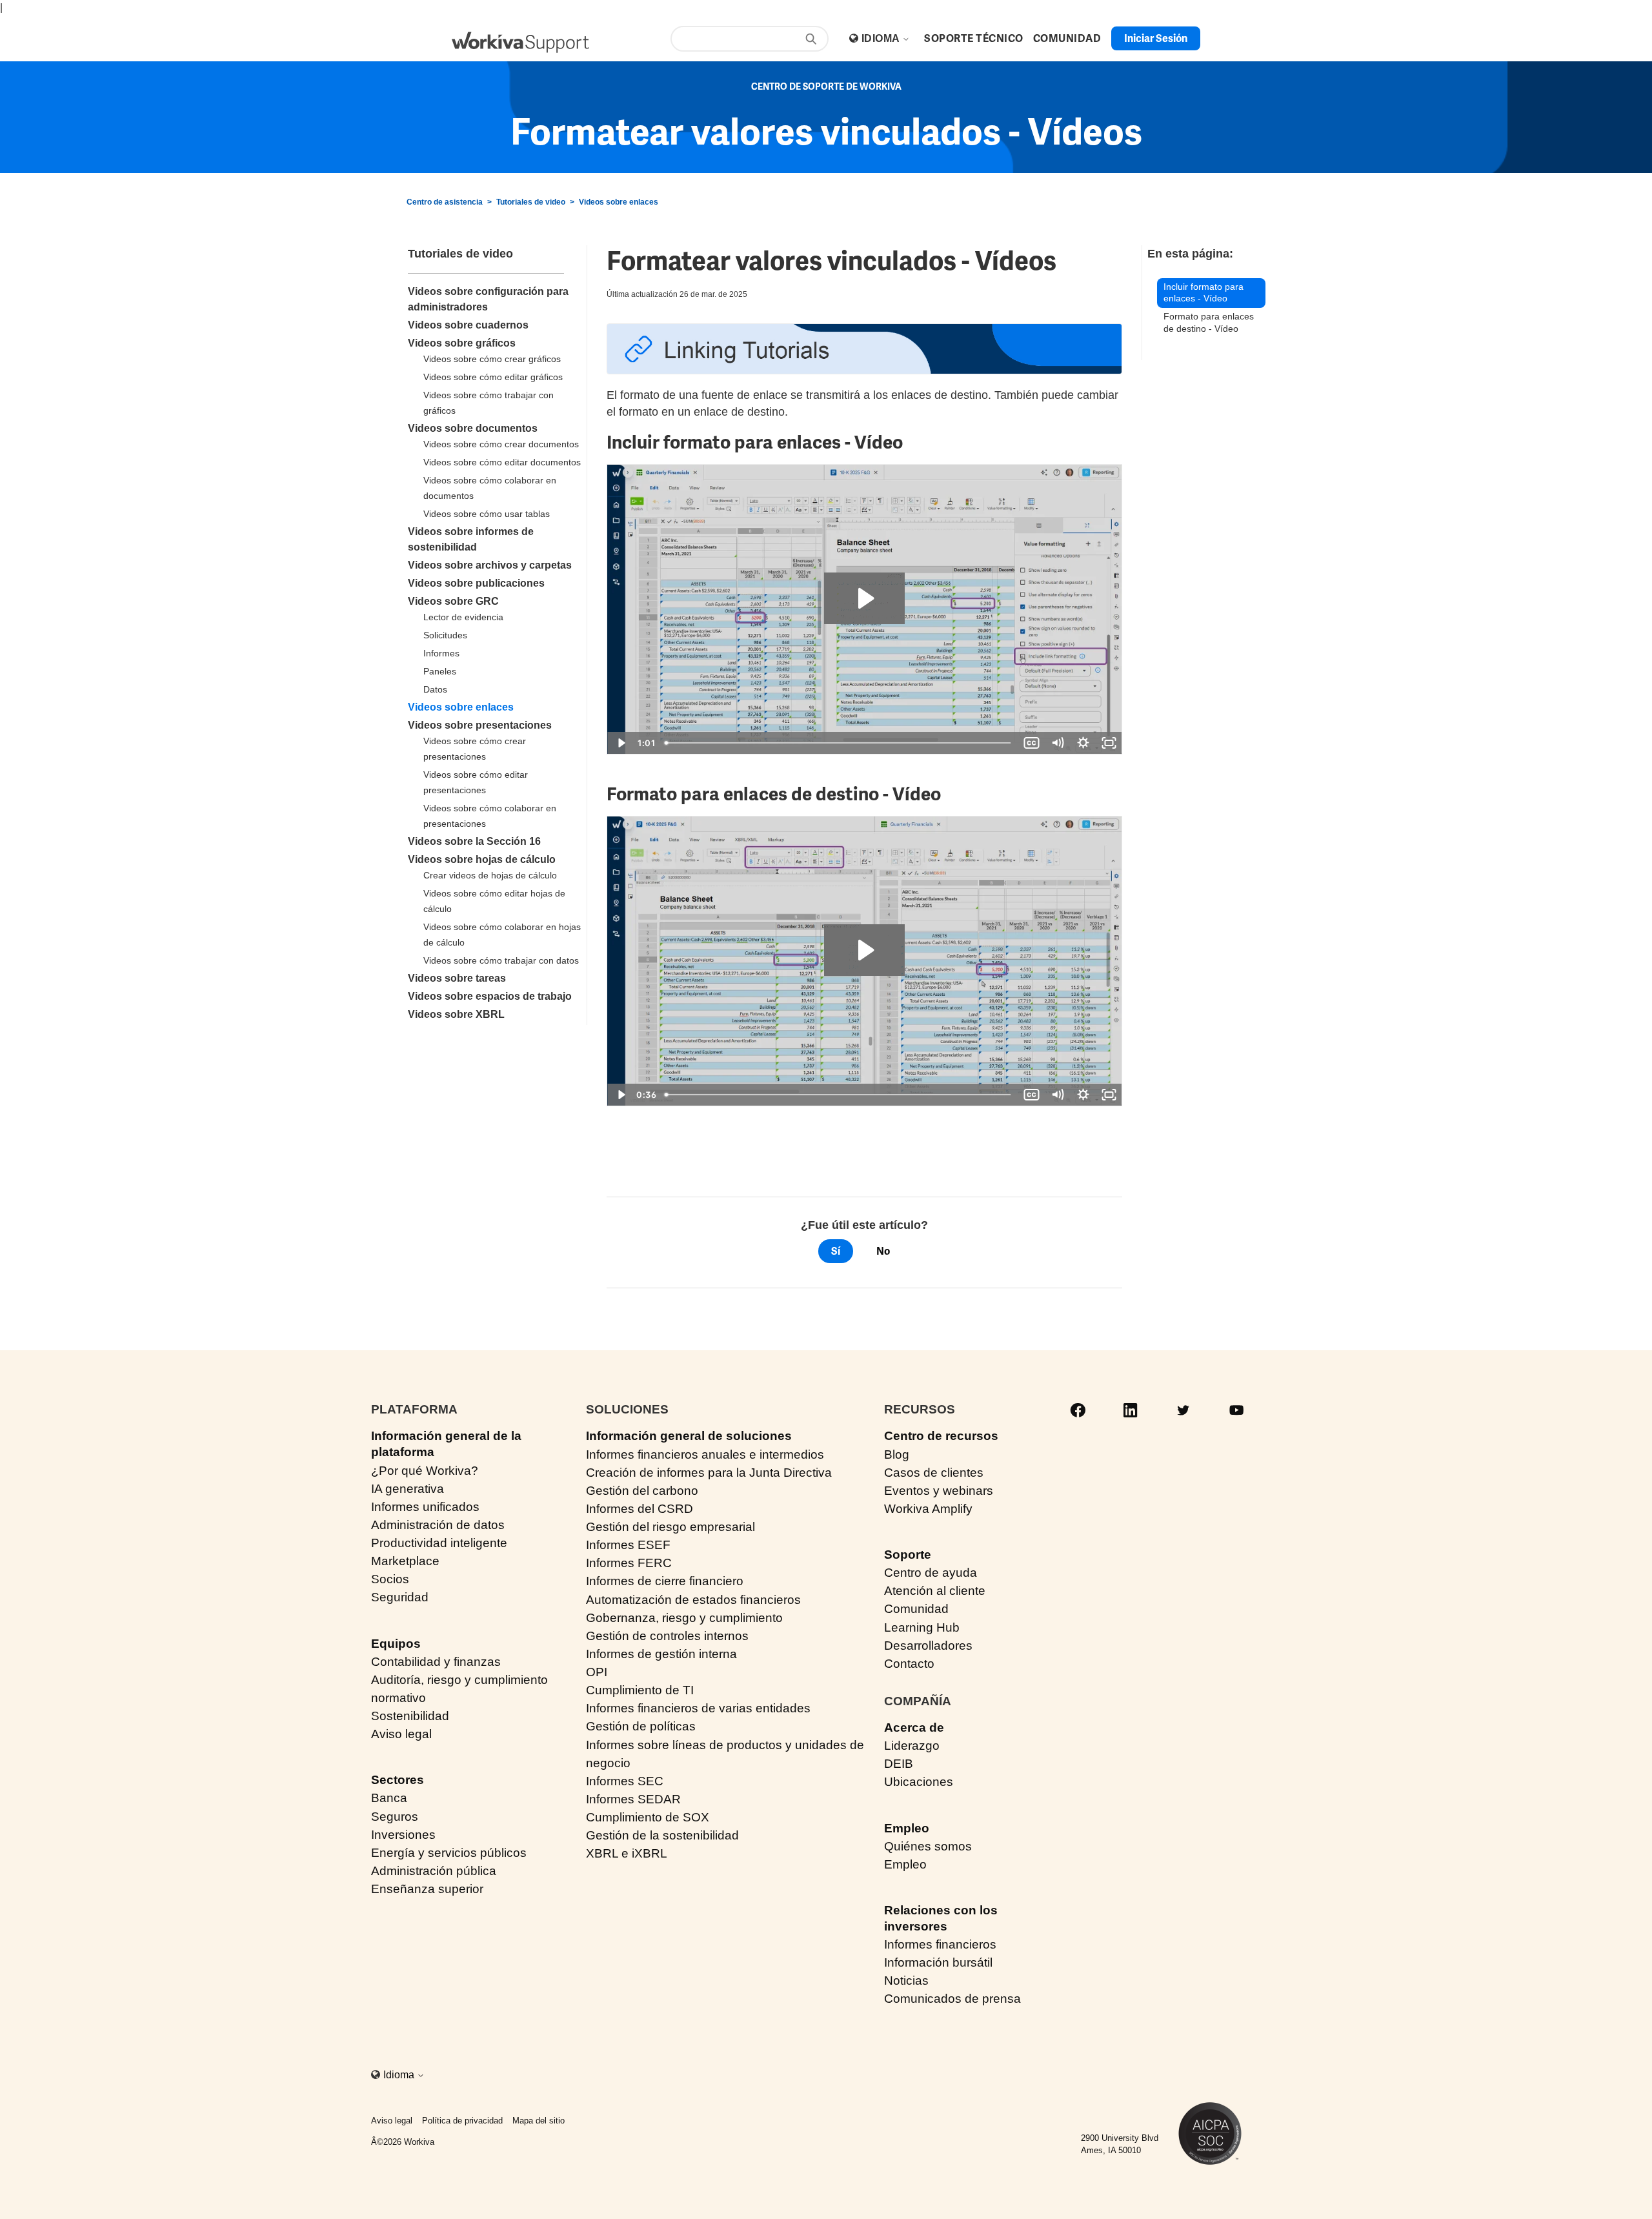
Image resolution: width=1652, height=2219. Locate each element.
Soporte (908, 1555)
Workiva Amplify (928, 1509)
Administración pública (434, 1871)
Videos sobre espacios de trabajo (490, 996)
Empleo (907, 1828)
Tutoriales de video (531, 202)
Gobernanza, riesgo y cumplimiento (684, 1618)
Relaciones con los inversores (941, 1918)
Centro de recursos (941, 1436)
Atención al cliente (935, 1591)
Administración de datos (438, 1525)
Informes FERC (629, 1563)
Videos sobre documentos (473, 428)
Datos (435, 689)
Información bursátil (938, 1962)
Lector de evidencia (463, 617)
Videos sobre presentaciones (480, 725)
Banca (389, 1798)
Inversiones (403, 1835)
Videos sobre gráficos (462, 343)
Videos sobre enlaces (619, 202)
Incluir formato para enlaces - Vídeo (1204, 293)
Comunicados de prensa (952, 1999)
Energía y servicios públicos (449, 1853)
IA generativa (408, 1489)
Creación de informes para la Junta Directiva (709, 1473)
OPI (597, 1672)
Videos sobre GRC (453, 601)
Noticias (906, 1981)
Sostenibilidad (410, 1716)
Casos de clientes (934, 1473)
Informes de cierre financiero (665, 1581)
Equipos (396, 1644)
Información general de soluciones (689, 1436)
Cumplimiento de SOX (648, 1817)
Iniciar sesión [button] (1156, 38)
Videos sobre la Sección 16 (474, 841)
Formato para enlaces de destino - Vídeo (1209, 322)
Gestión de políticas (641, 1726)
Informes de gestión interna (661, 1654)
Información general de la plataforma (446, 1444)
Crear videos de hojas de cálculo (490, 875)
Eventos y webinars (939, 1491)
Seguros (395, 1817)
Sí (836, 1251)
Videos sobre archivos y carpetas (490, 565)
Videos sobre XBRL (456, 1014)
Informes (441, 653)
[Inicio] (520, 42)
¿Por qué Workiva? (425, 1471)
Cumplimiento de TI (640, 1690)
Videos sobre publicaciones (476, 583)
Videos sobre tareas (457, 978)
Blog (897, 1454)
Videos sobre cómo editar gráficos (493, 377)
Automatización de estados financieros (693, 1600)
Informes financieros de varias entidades (698, 1708)
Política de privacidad (462, 2121)
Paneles (440, 671)
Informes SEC (625, 1781)
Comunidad (916, 1609)
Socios (390, 1579)
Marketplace (405, 1561)
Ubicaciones (919, 1782)
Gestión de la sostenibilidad (662, 1835)
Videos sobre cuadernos (468, 325)
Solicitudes (445, 635)
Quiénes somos (928, 1846)
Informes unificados (425, 1507)
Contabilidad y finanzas (436, 1662)
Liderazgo (912, 1746)
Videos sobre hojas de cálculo (482, 859)
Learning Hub (922, 1627)
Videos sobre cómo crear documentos (501, 444)
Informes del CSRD (640, 1509)
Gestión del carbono (642, 1491)
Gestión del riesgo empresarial (670, 1527)
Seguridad (400, 1597)
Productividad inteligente (439, 1543)
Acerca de (914, 1728)
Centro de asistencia (445, 202)
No (883, 1251)
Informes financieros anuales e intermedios (705, 1454)
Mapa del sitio (539, 2121)
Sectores (398, 1780)
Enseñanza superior (427, 1889)
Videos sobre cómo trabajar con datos (501, 960)
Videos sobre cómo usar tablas (487, 514)
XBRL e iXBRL (627, 1853)
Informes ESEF (628, 1545)
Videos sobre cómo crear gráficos (492, 359)
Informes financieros (940, 1944)
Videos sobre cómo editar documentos (502, 462)
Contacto (909, 1664)
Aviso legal (401, 1734)
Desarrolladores (928, 1646)
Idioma (882, 38)
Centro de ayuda (931, 1573)
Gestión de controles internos (667, 1636)
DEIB (899, 1764)
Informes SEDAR (633, 1799)
